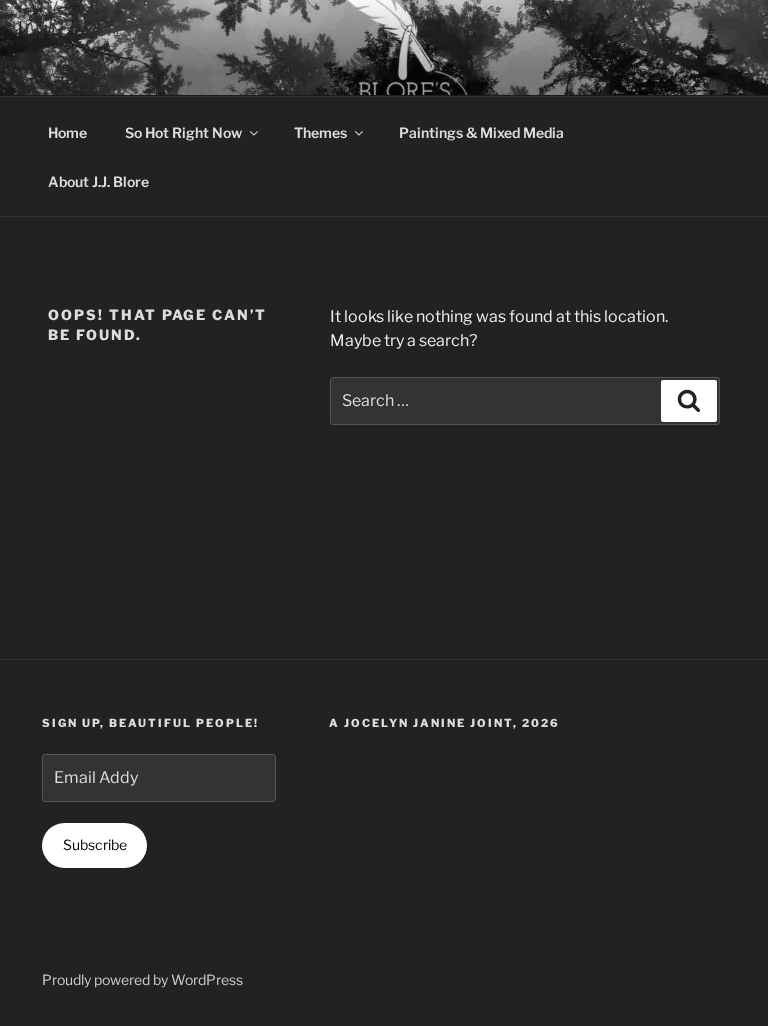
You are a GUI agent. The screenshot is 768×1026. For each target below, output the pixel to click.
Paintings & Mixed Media (481, 132)
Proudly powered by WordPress (142, 979)
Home (67, 132)
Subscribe (95, 844)
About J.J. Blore (98, 181)
